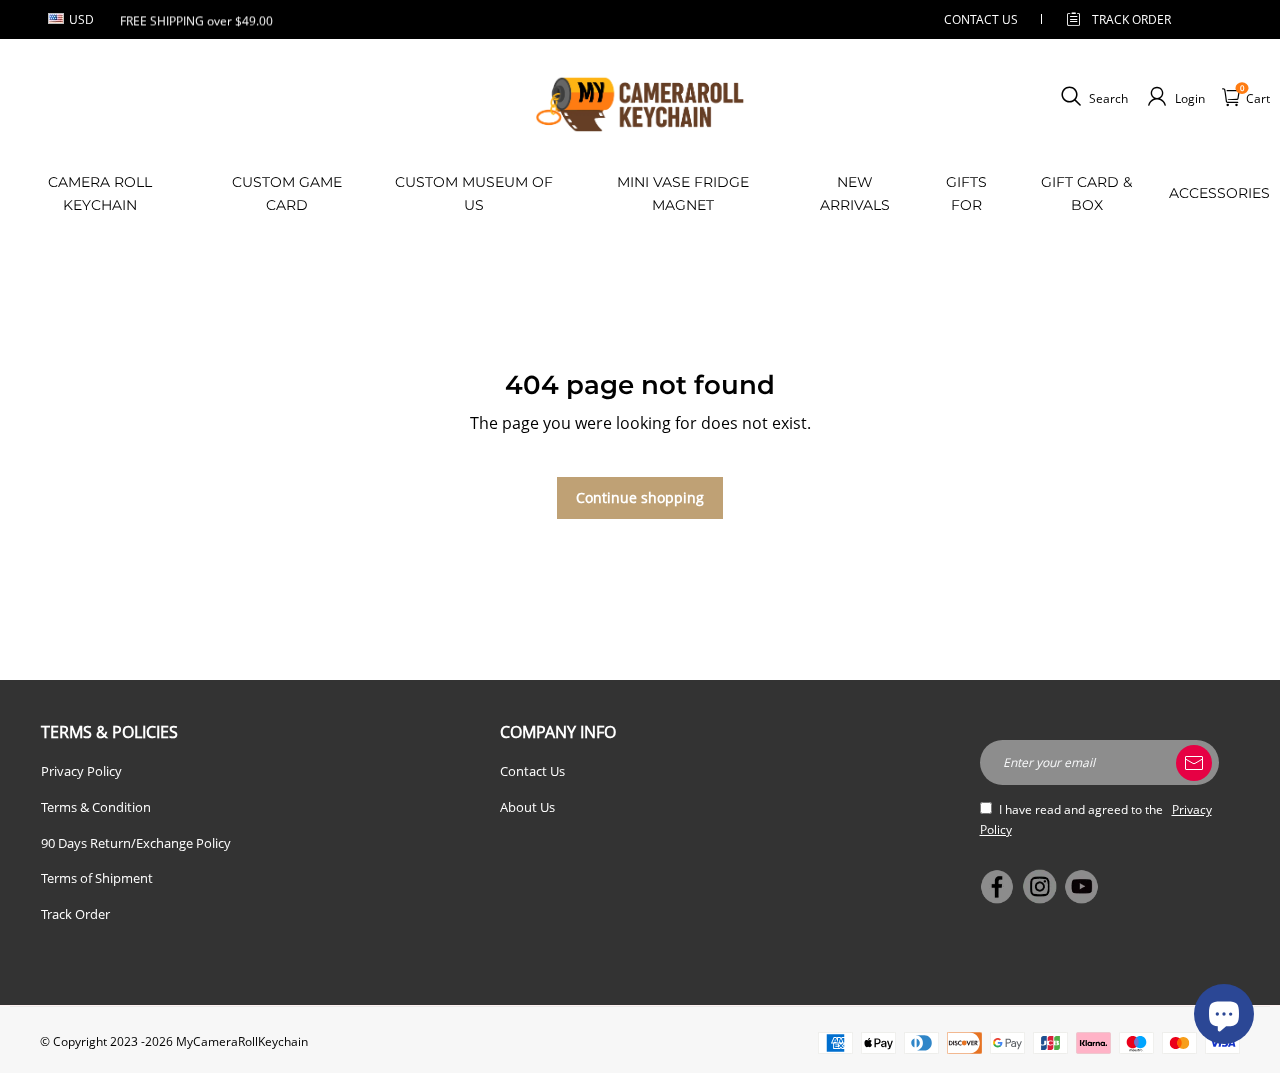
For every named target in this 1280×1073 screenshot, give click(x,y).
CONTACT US (981, 19)
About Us (527, 807)
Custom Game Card (287, 193)
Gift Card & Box (1086, 193)
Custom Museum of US (474, 193)
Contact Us (532, 771)
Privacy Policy (81, 771)
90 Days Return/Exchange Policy (136, 843)
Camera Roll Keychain (100, 193)
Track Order (1131, 19)
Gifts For (966, 193)
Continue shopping (640, 497)
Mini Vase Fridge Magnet (683, 193)
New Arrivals (855, 193)
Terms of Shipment (97, 878)
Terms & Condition (96, 807)
